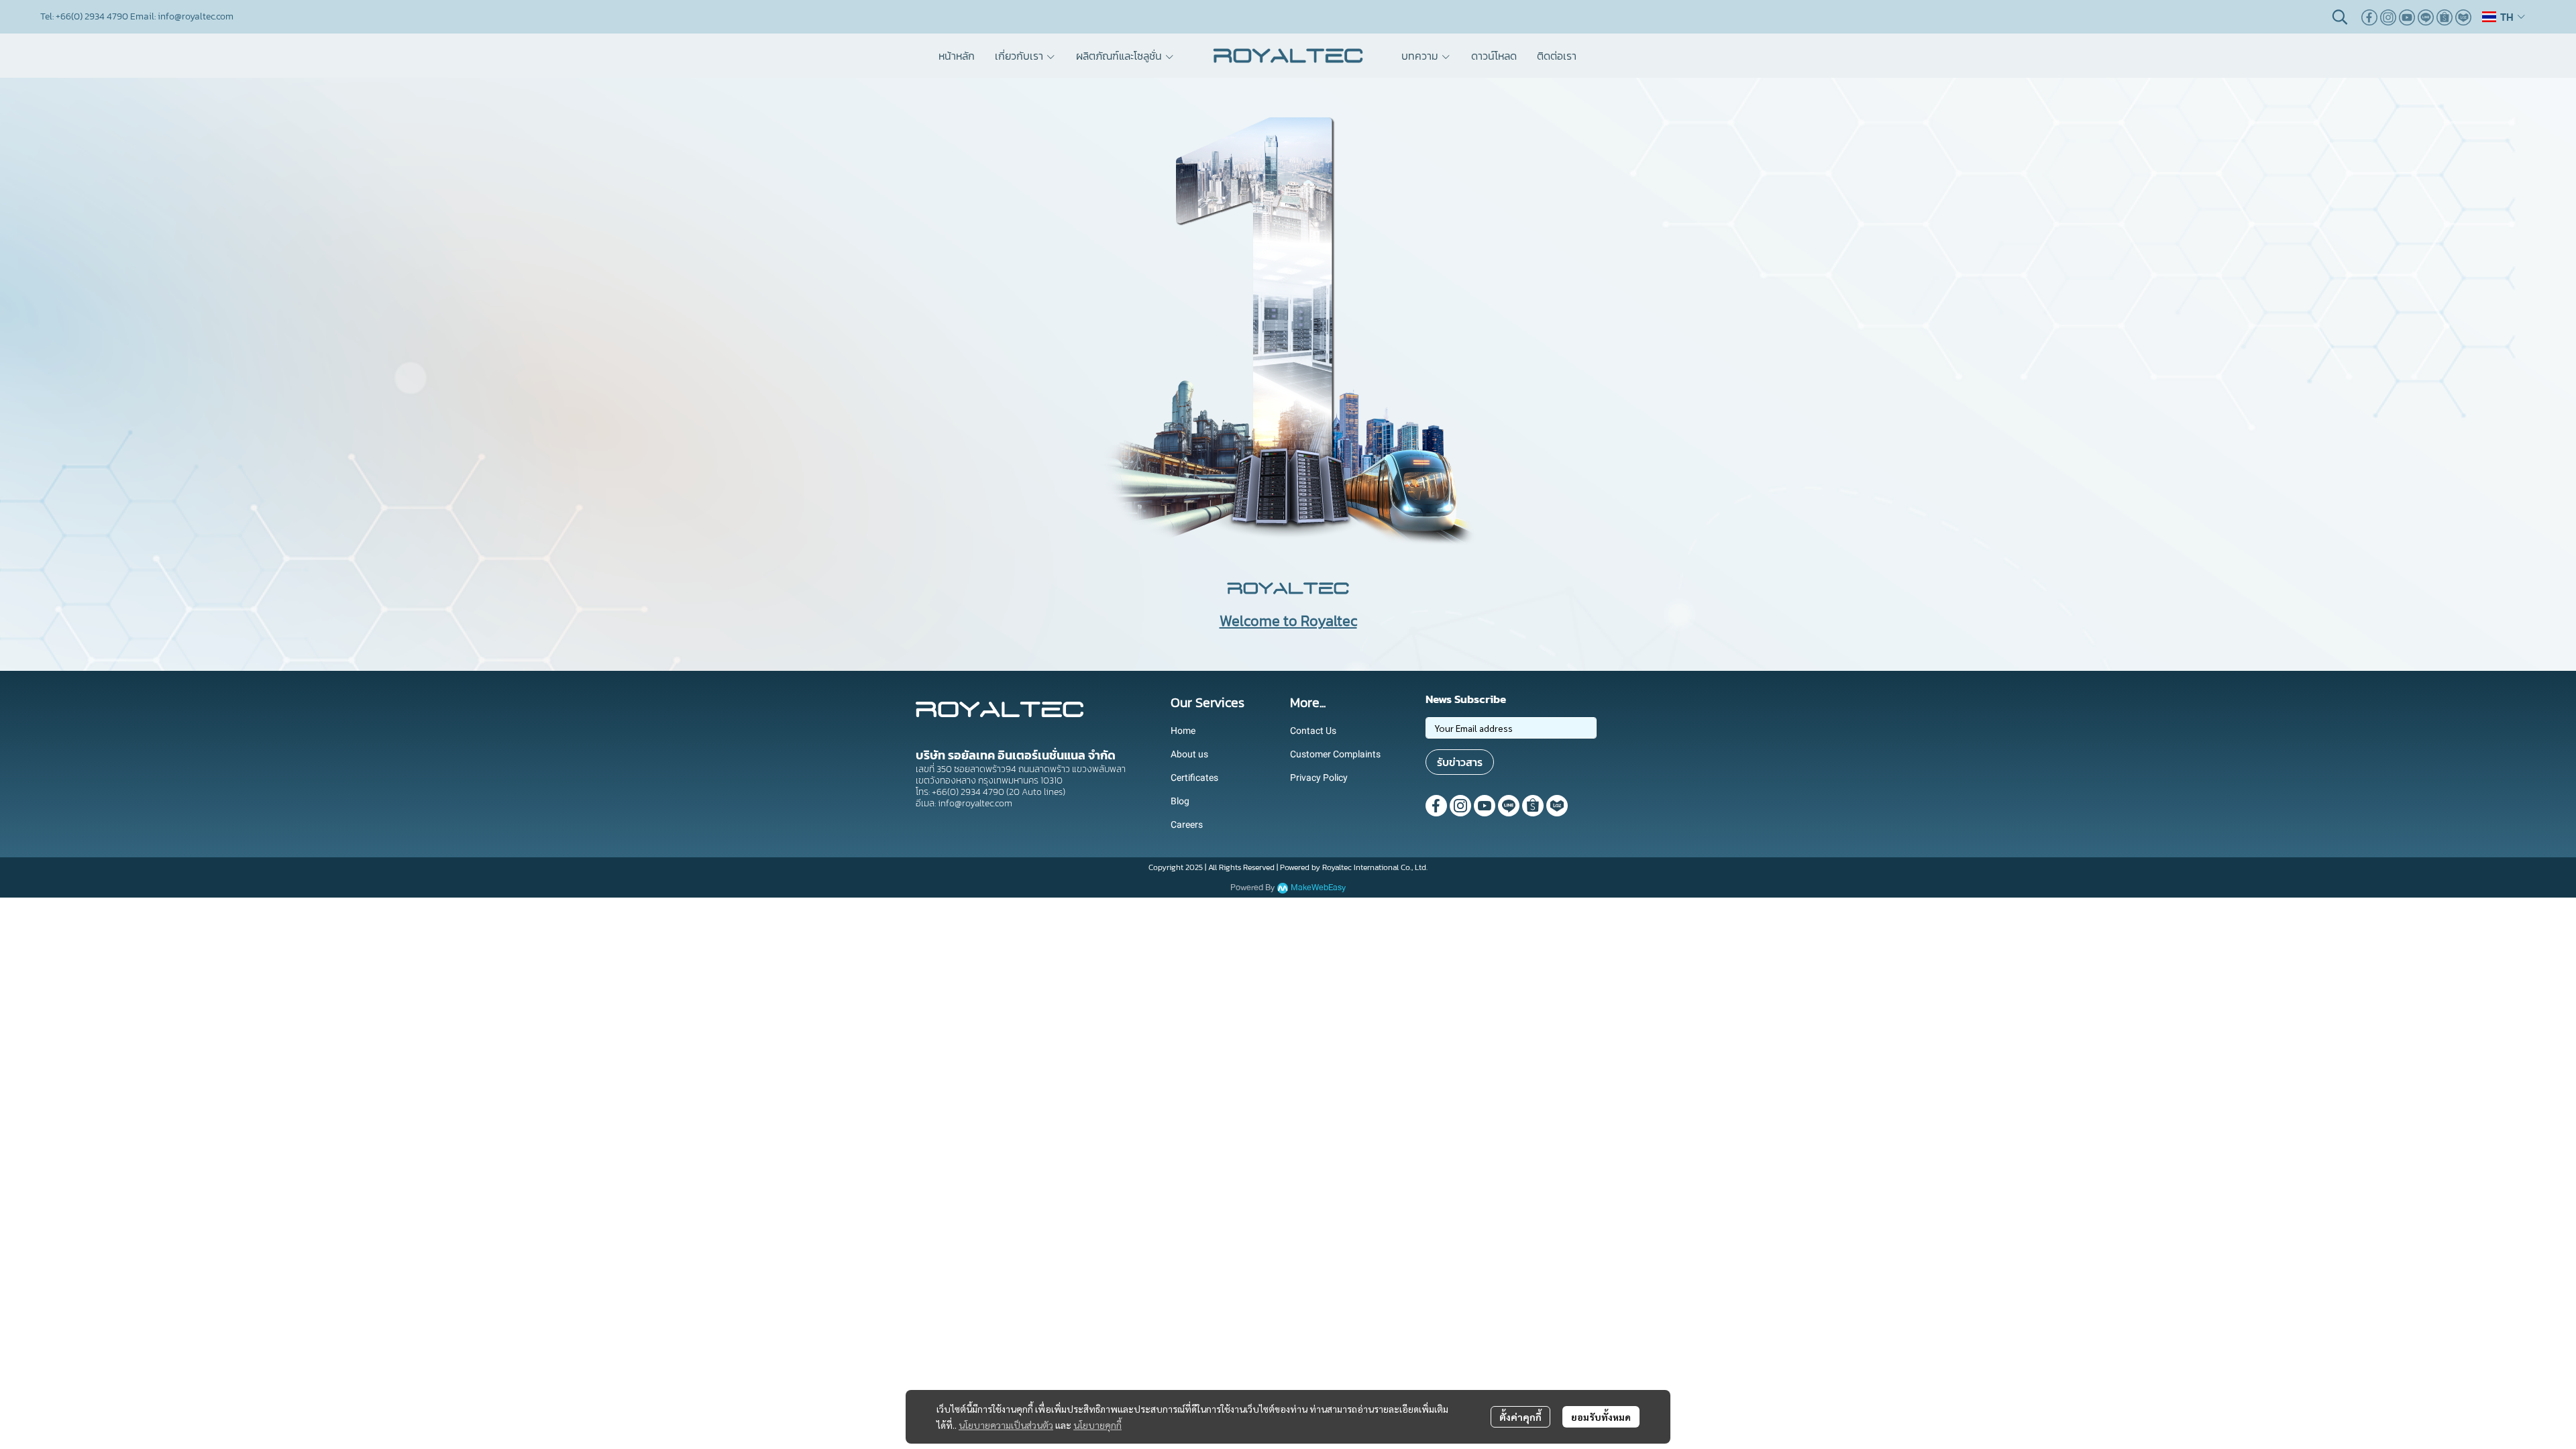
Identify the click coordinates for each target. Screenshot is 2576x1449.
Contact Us (1313, 731)
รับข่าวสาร (1460, 762)
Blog (1180, 801)
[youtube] (2407, 17)
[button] (2340, 17)
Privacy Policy (1319, 777)
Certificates (1194, 777)
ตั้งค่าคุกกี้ (1520, 1417)
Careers (1187, 824)
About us (1189, 754)
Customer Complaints (1335, 754)
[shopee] (2445, 17)
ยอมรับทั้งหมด (1601, 1417)
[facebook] (2369, 17)
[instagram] (2388, 17)
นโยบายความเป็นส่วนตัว (1006, 1425)
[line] (2426, 17)
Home (1183, 731)
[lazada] (2463, 17)
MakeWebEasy (1318, 888)
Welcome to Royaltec (1288, 621)
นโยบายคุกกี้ (1097, 1425)
